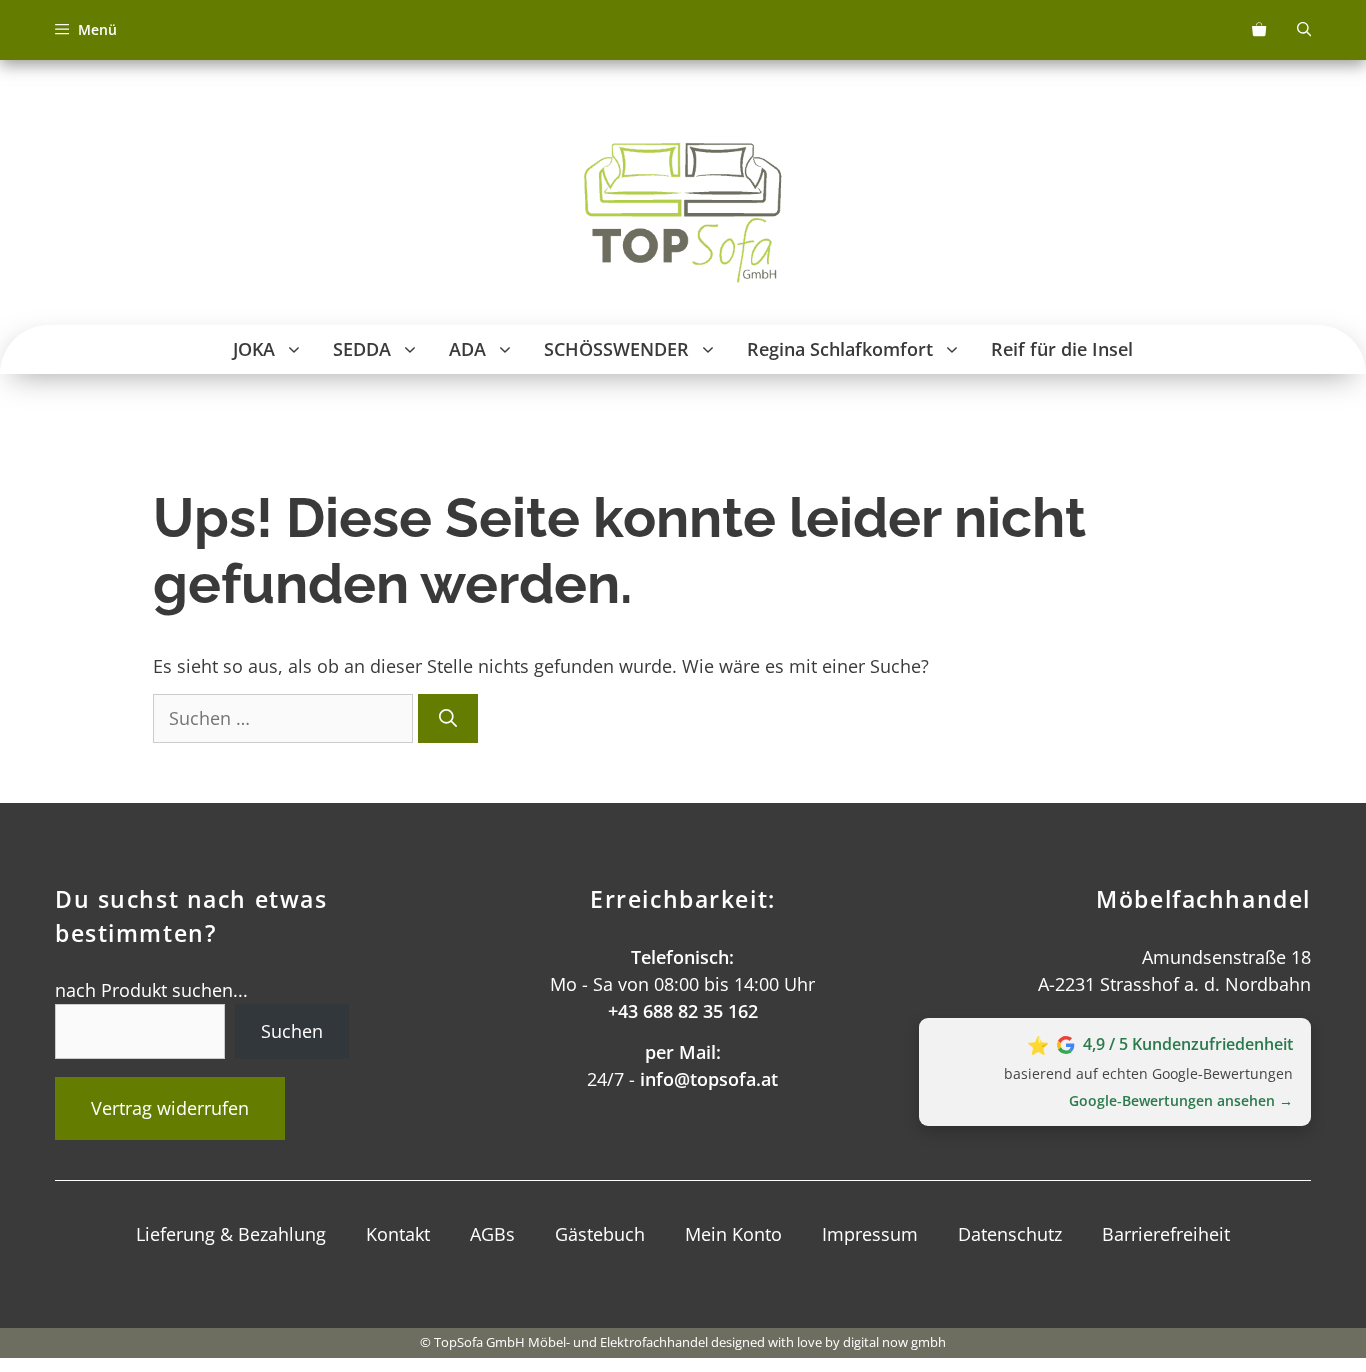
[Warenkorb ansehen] (1259, 30)
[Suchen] (448, 718)
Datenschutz (1010, 1234)
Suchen (292, 1031)
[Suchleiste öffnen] (1304, 30)
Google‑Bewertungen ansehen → (1181, 1100)
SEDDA (362, 349)
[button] (296, 349)
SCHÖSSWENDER (616, 349)
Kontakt (398, 1234)
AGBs (492, 1234)
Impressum (870, 1234)
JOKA (254, 349)
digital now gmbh (894, 1342)
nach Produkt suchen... (151, 990)
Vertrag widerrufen (170, 1108)
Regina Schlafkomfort (840, 349)
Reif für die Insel (1062, 349)
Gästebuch (600, 1234)
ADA (467, 349)
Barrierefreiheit (1166, 1234)
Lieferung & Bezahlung (231, 1234)
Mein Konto (733, 1234)
